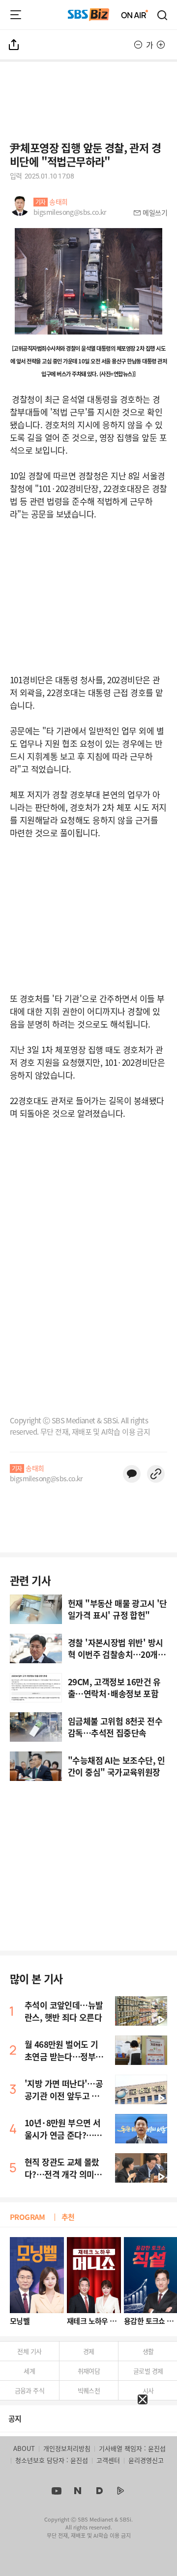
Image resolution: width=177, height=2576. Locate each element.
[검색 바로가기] (163, 15)
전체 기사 (29, 2351)
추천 (68, 2217)
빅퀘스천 (89, 2390)
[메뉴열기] (16, 15)
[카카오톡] (132, 1474)
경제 (89, 2351)
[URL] (156, 1474)
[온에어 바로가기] (135, 15)
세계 (29, 2371)
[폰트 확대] (161, 45)
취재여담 (89, 2371)
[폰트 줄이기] (138, 45)
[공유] (14, 45)
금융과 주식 (29, 2390)
